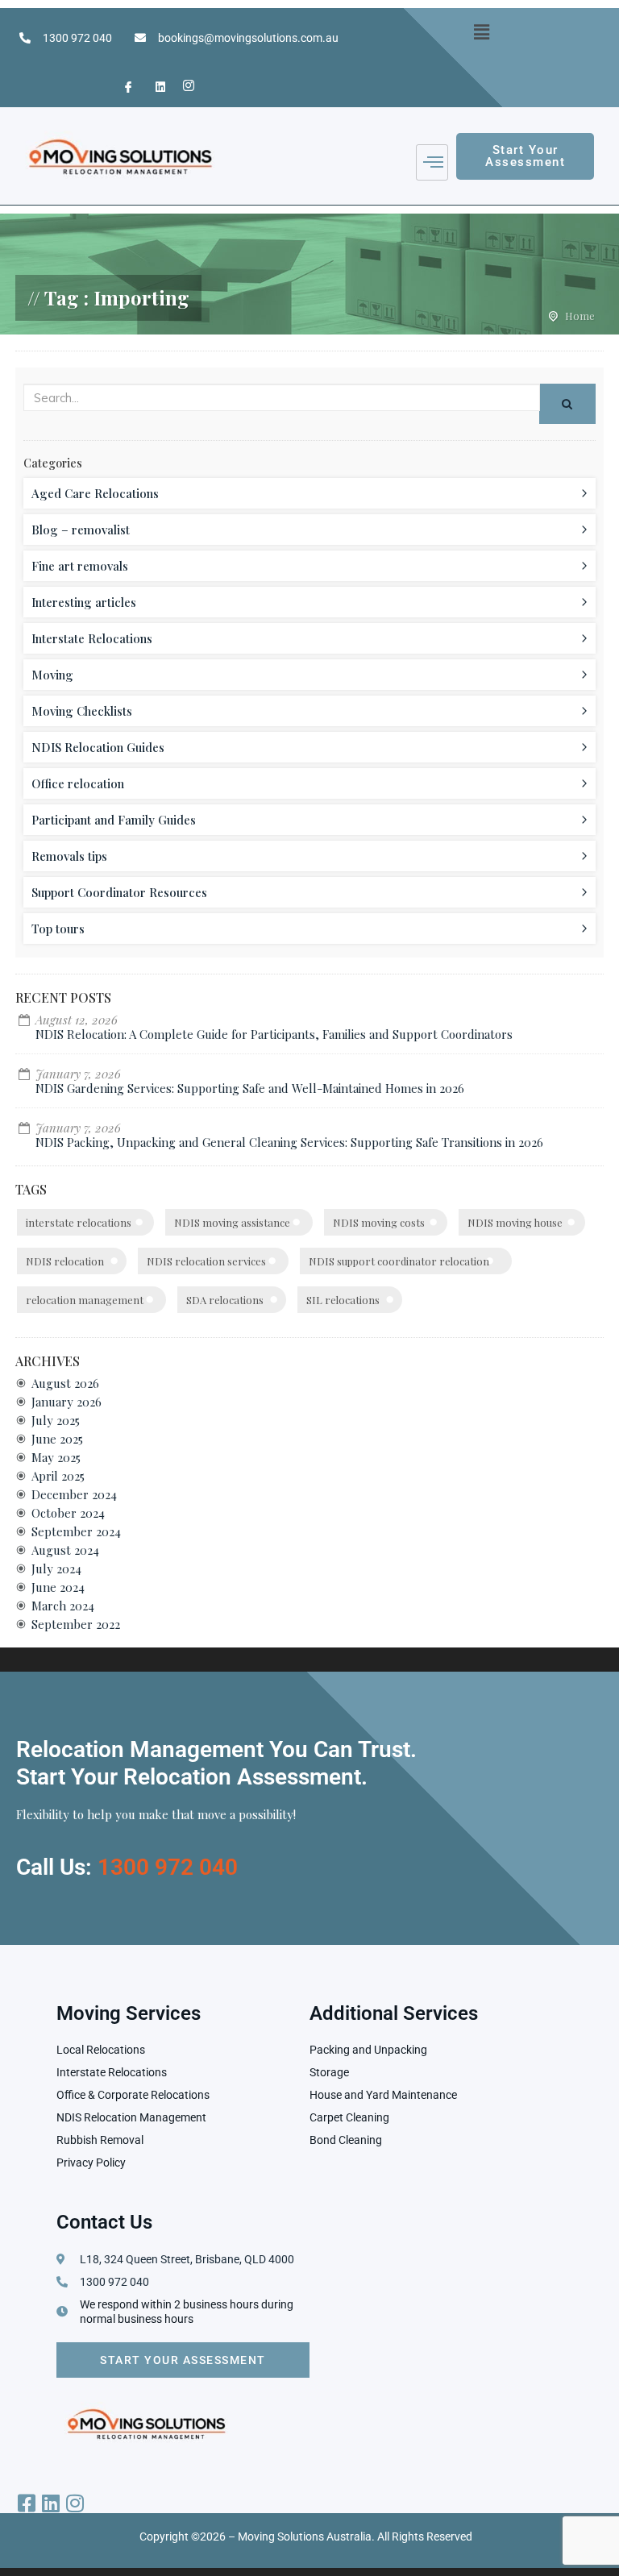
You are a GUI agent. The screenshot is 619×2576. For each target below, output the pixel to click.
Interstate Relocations (92, 638)
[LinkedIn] (153, 87)
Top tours (58, 929)
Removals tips (69, 856)
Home (580, 316)
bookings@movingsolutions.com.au (248, 38)
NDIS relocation (65, 1261)
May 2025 (56, 1457)
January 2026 (66, 1402)
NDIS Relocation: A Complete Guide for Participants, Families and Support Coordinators (274, 1034)
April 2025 (58, 1476)
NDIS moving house (515, 1222)
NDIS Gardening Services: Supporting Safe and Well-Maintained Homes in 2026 (250, 1088)
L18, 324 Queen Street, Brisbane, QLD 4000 (187, 2259)
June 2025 (57, 1439)
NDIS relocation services (206, 1261)
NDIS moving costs (379, 1222)
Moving (52, 675)
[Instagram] (185, 87)
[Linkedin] (50, 2503)
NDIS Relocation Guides (98, 747)
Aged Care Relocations (95, 493)
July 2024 (56, 1568)
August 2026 (65, 1383)
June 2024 (58, 1587)
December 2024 (74, 1494)
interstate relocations (79, 1222)
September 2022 (76, 1624)
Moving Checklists (82, 711)
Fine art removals (80, 566)
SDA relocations (225, 1300)
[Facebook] (122, 87)
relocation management (85, 1300)
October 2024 (68, 1513)
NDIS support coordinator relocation (399, 1261)
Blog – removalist (81, 530)
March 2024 (63, 1606)
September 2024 (76, 1531)
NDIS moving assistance (232, 1222)
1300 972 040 (77, 38)
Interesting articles (84, 602)
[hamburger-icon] (432, 162)
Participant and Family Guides (114, 820)
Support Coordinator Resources (119, 892)
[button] (482, 31)
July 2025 (56, 1420)
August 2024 (65, 1550)
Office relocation (78, 783)
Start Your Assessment (183, 2360)
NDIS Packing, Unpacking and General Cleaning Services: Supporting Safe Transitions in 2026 (289, 1142)
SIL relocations (343, 1300)
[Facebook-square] (26, 2503)
